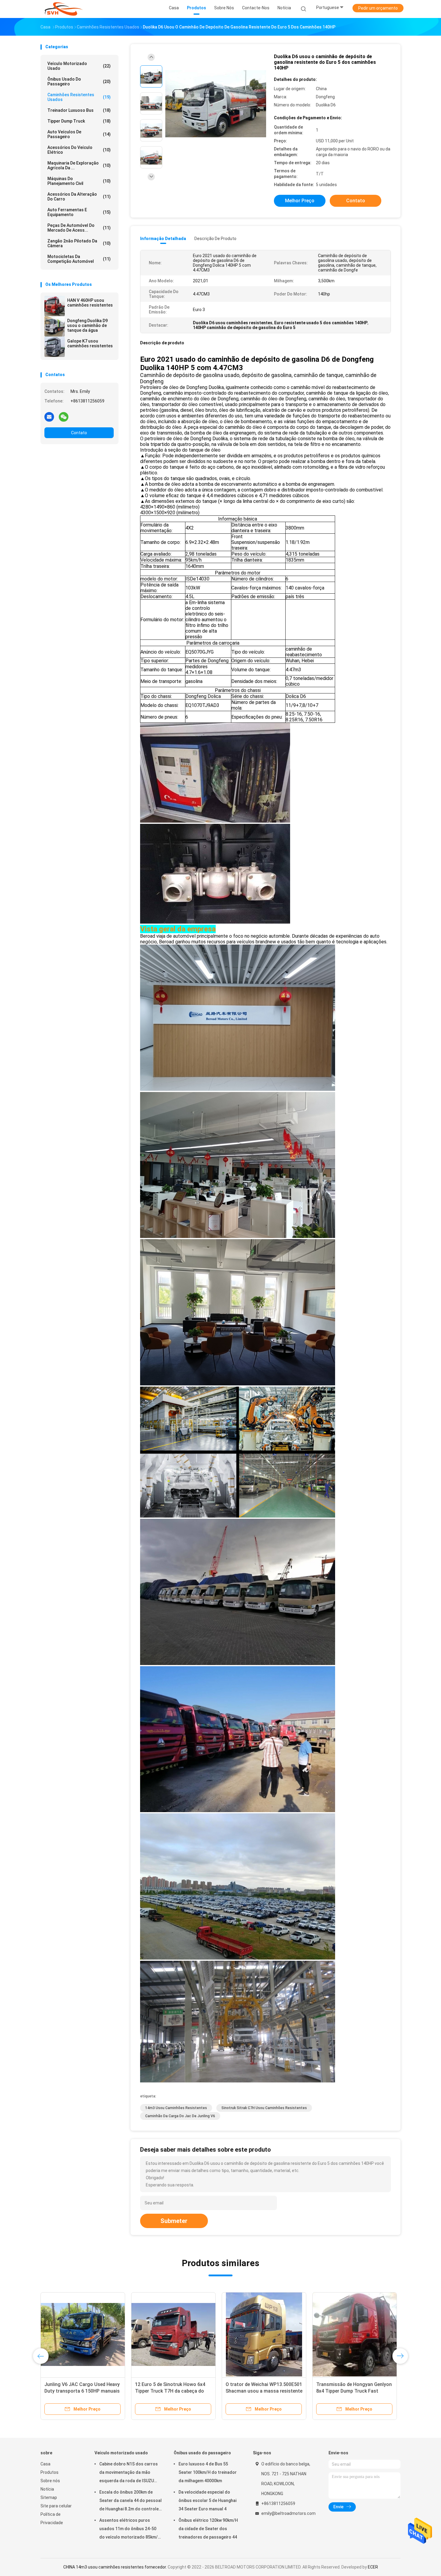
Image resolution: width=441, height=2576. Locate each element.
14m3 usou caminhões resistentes (176, 2108)
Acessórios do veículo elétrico (79, 150)
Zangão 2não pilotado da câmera (79, 243)
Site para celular (56, 2506)
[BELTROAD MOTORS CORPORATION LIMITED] (64, 9)
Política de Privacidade (52, 2518)
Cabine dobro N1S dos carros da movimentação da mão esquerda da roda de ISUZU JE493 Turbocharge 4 (129, 2473)
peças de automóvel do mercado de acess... (79, 228)
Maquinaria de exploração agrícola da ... (79, 165)
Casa (45, 2464)
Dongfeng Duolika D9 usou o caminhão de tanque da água (87, 325)
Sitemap (49, 2497)
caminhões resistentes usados (79, 97)
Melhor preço (300, 201)
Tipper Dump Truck (79, 121)
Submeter (174, 2221)
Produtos (49, 2472)
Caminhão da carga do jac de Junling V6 (180, 2116)
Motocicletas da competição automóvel (79, 259)
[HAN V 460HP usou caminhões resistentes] (55, 306)
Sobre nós (50, 2481)
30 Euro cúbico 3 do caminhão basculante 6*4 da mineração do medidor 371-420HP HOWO (352, 2391)
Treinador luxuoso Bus (79, 110)
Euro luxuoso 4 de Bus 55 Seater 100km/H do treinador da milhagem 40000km (208, 2472)
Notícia (47, 2489)
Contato (79, 433)
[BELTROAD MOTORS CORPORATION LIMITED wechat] (64, 417)
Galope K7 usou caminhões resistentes (90, 343)
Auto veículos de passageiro (79, 134)
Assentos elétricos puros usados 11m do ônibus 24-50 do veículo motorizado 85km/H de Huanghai (130, 2530)
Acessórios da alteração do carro (79, 197)
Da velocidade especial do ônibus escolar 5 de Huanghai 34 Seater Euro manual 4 (207, 2500)
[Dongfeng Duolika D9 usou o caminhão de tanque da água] (55, 326)
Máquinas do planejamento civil (79, 181)
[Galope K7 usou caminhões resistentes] (55, 347)
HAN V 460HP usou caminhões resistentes (90, 303)
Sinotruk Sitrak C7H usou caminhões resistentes (264, 2108)
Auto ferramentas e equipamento (79, 212)
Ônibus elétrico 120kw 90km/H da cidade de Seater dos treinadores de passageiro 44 (208, 2529)
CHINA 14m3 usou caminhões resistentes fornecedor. (115, 2567)
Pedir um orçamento (378, 8)
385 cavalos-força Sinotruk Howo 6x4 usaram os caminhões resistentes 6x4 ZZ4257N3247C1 (82, 2391)
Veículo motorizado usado (79, 66)
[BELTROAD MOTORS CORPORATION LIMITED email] (49, 417)
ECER (373, 2567)
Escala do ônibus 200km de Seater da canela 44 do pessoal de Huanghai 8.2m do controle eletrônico (130, 2501)
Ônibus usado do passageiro (79, 82)
